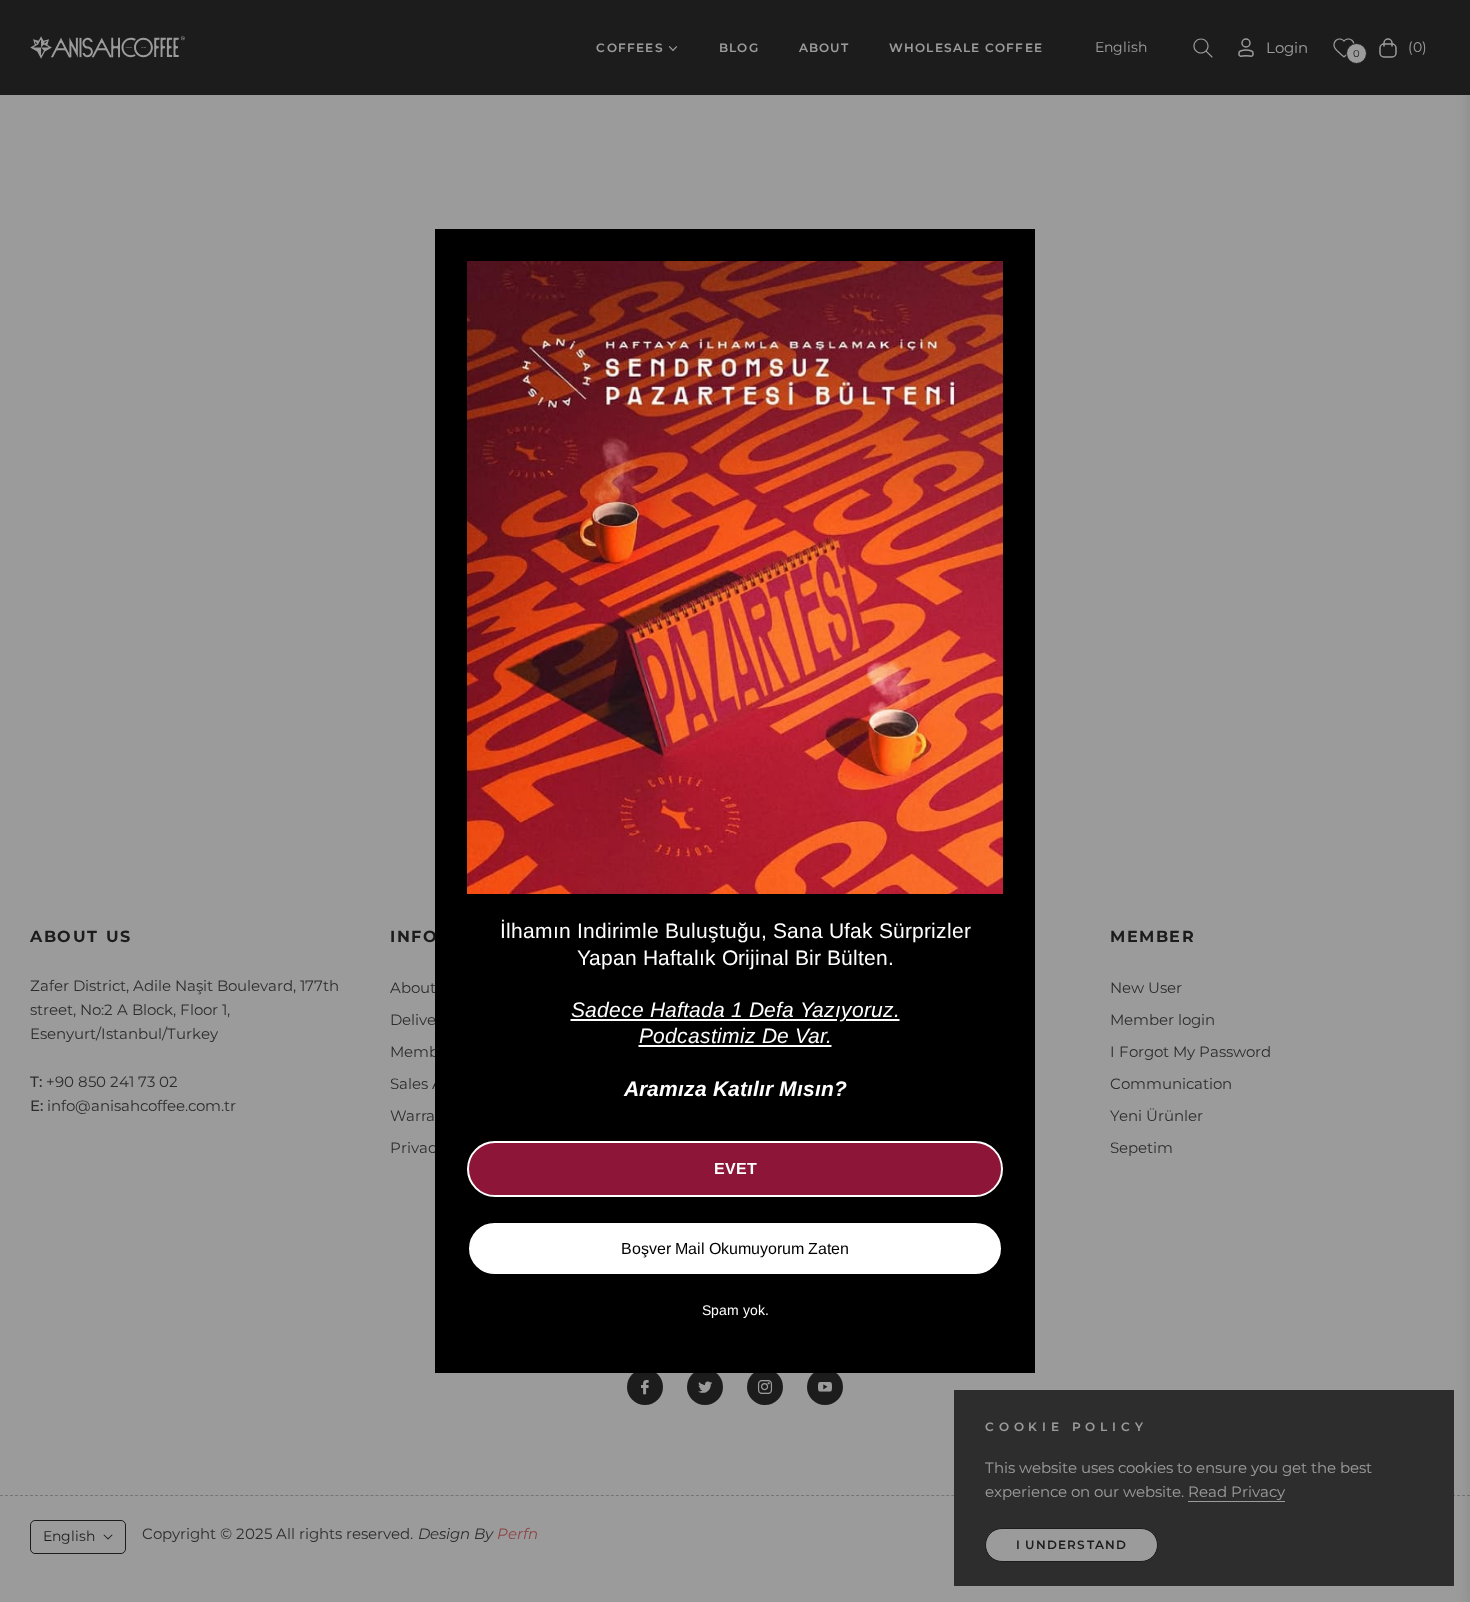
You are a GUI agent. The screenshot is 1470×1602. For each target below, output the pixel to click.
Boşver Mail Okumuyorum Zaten (735, 1248)
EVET (735, 1168)
